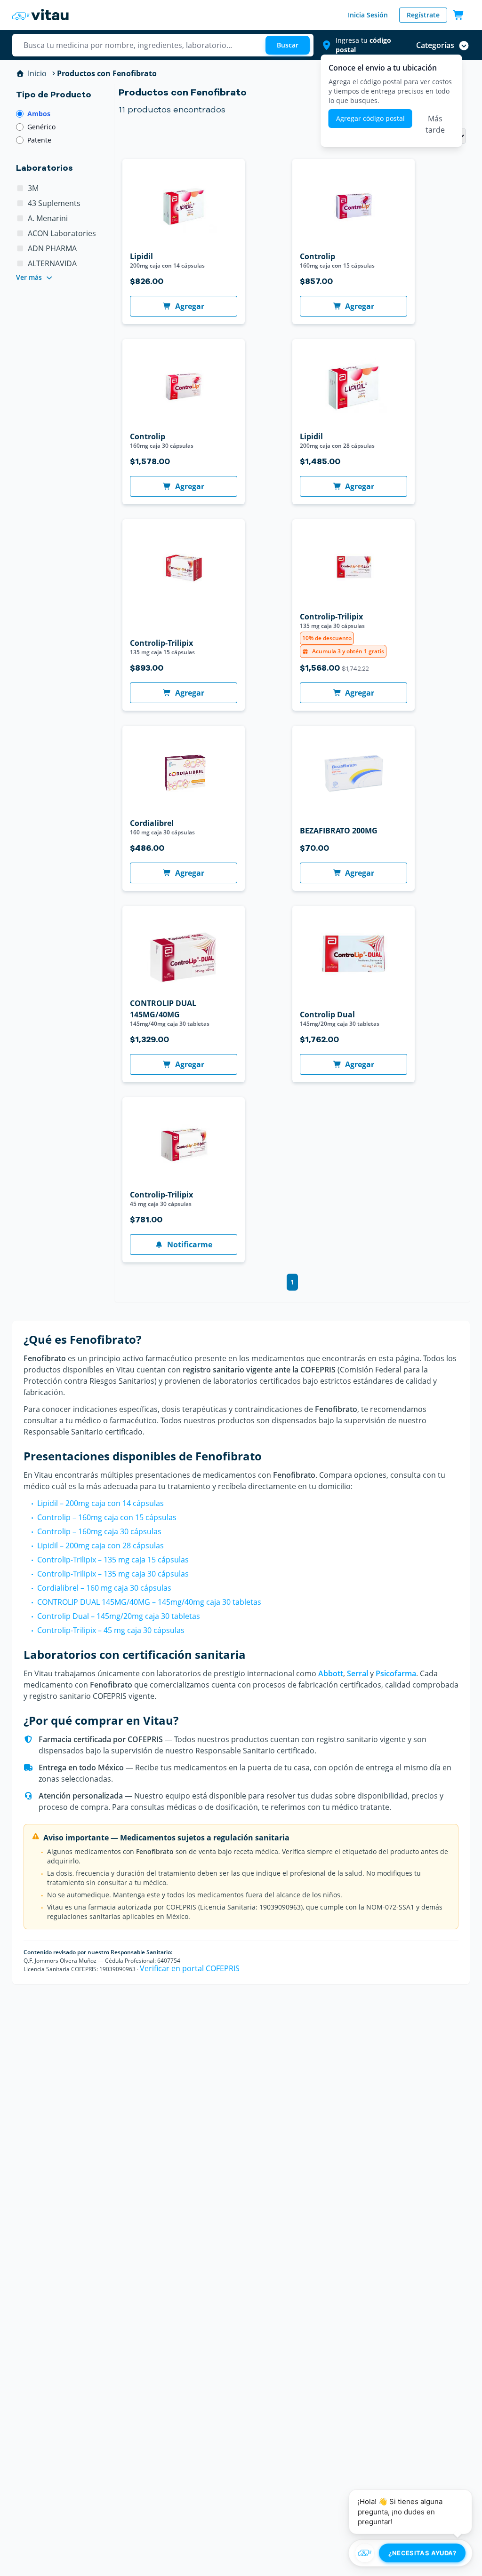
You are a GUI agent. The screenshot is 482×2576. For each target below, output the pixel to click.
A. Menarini (48, 218)
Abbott (331, 1673)
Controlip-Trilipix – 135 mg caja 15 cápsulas (113, 1560)
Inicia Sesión (368, 15)
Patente (39, 140)
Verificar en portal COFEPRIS (190, 1968)
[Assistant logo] (365, 2553)
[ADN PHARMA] (20, 248)
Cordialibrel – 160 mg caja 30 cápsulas (104, 1588)
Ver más (29, 277)
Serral (357, 1673)
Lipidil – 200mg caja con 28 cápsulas (100, 1546)
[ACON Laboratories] (20, 233)
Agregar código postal (370, 118)
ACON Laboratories (62, 233)
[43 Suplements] (20, 203)
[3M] (20, 188)
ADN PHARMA (52, 248)
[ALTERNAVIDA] (20, 263)
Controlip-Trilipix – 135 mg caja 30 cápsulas (113, 1574)
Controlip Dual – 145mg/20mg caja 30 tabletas (119, 1616)
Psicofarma (396, 1673)
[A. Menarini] (20, 218)
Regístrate (423, 15)
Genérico (41, 127)
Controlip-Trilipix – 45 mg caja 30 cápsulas (111, 1630)
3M (33, 188)
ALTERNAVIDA (52, 263)
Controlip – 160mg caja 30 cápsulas (99, 1531)
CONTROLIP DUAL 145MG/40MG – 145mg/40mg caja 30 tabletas (149, 1602)
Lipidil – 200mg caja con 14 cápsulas (100, 1503)
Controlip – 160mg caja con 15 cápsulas (107, 1517)
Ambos (39, 114)
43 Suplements (54, 203)
